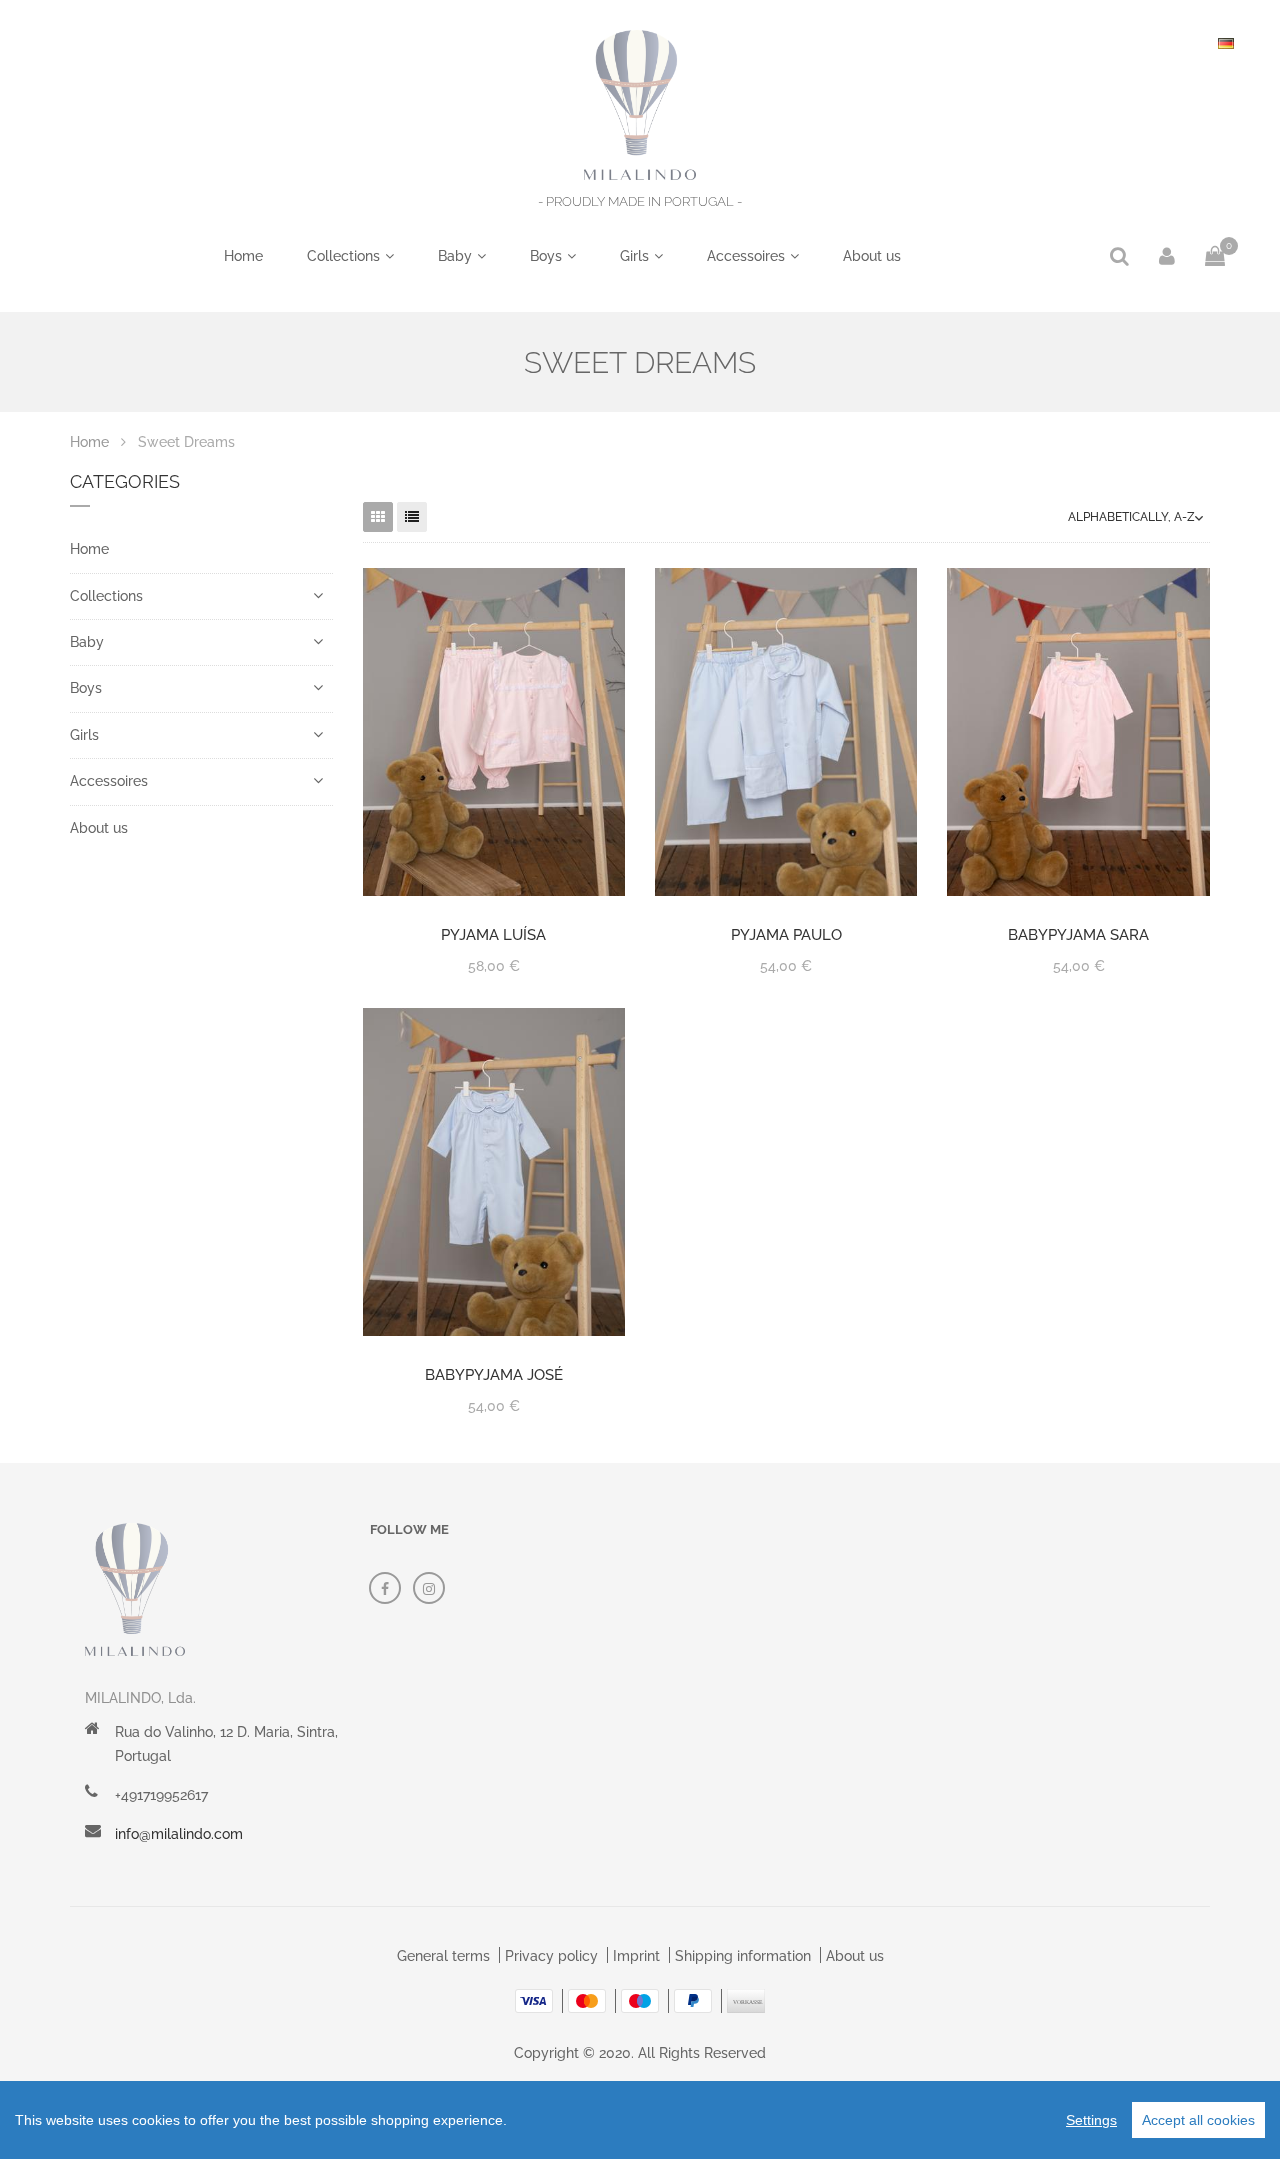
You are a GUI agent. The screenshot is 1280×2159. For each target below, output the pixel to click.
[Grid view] (378, 517)
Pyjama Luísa (493, 935)
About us (872, 256)
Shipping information (743, 1956)
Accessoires (746, 256)
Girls (634, 256)
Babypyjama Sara (1078, 935)
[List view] (412, 517)
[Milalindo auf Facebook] (385, 1588)
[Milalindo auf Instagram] (429, 1588)
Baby (455, 256)
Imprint (636, 1956)
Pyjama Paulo (786, 935)
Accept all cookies (1198, 2120)
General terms (443, 1956)
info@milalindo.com (179, 1834)
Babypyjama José (494, 1375)
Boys (546, 256)
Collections (343, 256)
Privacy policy (551, 1956)
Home (243, 256)
